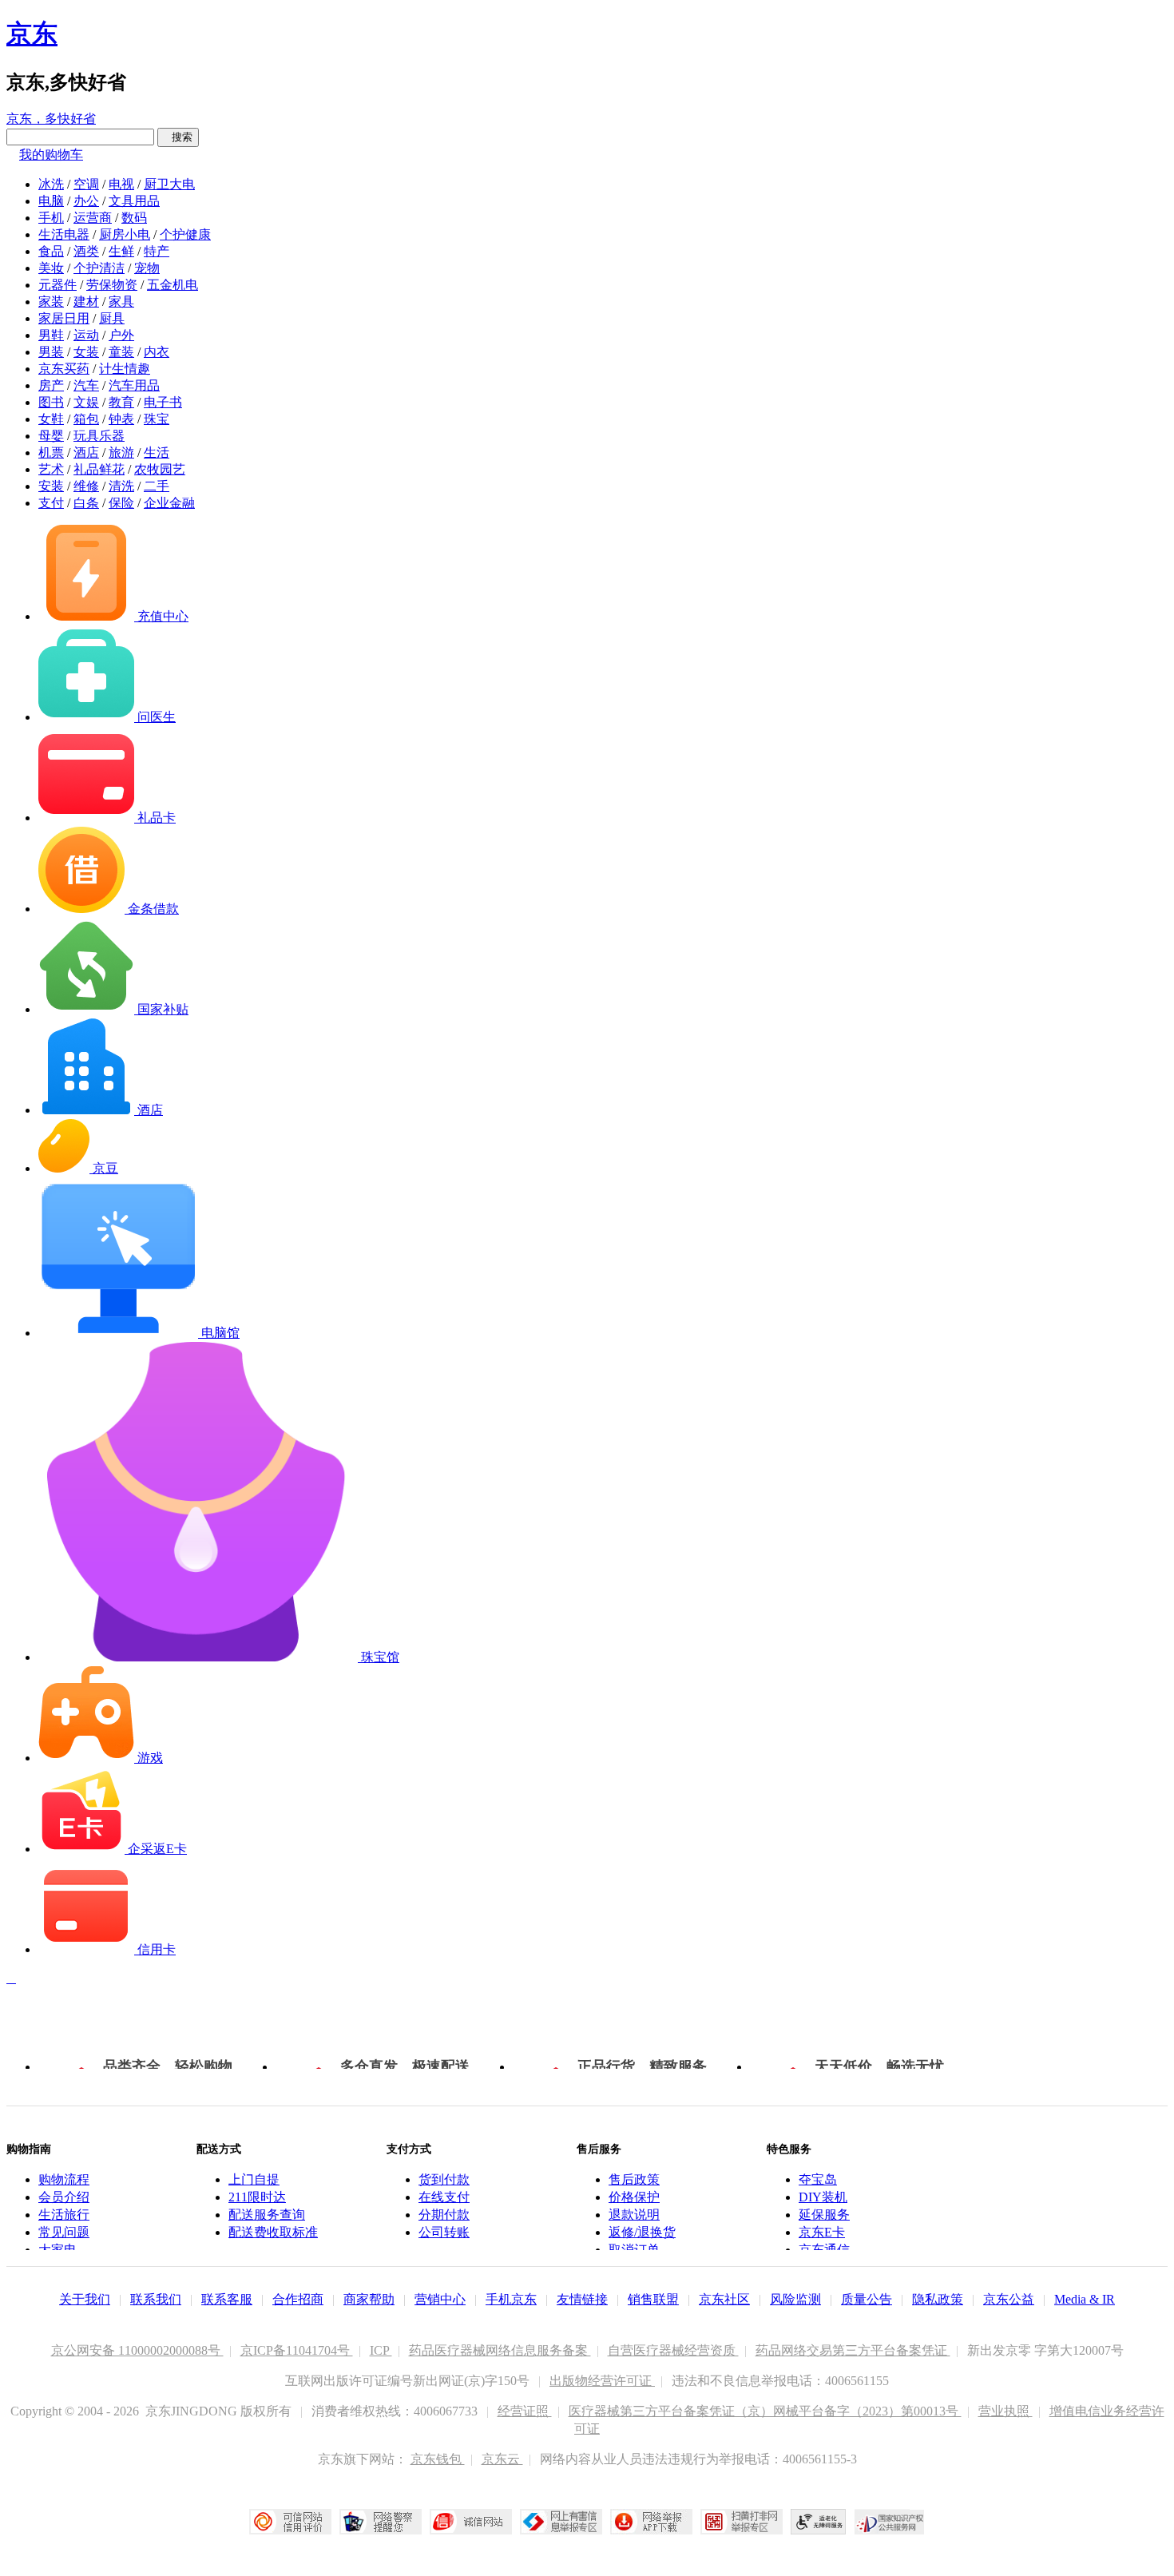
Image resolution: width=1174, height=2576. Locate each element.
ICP (381, 2350)
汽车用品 (134, 385)
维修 (86, 486)
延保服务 (824, 2215)
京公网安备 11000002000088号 (137, 2350)
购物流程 (64, 2179)
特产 (157, 251)
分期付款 (444, 2215)
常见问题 (64, 2232)
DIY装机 (823, 2197)
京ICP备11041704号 (297, 2350)
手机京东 (511, 2299)
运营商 (93, 218)
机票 (51, 452)
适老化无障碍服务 (819, 2522)
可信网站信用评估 (290, 2522)
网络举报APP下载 (651, 2522)
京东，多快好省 (51, 119)
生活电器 (64, 234)
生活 (157, 452)
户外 (121, 335)
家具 (121, 302)
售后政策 (634, 2179)
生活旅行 (64, 2215)
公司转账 (444, 2232)
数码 (134, 218)
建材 (86, 302)
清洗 (121, 486)
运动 (86, 335)
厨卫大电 (169, 184)
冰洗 (51, 184)
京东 (32, 34)
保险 (121, 503)
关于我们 (85, 2299)
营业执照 (1005, 2411)
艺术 (51, 469)
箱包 (86, 419)
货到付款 (444, 2179)
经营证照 (525, 2411)
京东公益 (1009, 2299)
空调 (86, 184)
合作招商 (298, 2299)
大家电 (58, 2250)
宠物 (147, 268)
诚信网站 (471, 2522)
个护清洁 (99, 268)
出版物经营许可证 (602, 2381)
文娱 (86, 402)
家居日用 (64, 318)
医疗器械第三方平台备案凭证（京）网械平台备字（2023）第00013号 (765, 2411)
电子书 (163, 402)
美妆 (51, 268)
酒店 (86, 452)
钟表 (121, 419)
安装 (51, 486)
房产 (51, 385)
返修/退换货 (642, 2232)
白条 (86, 503)
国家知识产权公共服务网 (890, 2522)
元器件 (58, 285)
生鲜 (121, 251)
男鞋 (51, 335)
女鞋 (51, 419)
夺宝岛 (818, 2179)
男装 (51, 352)
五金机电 (173, 285)
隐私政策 (938, 2299)
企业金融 (169, 503)
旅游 (121, 452)
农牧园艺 (160, 469)
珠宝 (157, 419)
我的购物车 (51, 155)
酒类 (86, 251)
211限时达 (257, 2197)
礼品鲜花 (99, 469)
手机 (51, 218)
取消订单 (634, 2250)
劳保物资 (112, 285)
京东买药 (64, 369)
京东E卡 (822, 2232)
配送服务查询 (267, 2215)
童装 (121, 352)
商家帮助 (369, 2299)
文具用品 (134, 201)
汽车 (86, 385)
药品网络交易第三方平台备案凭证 (853, 2350)
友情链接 (582, 2299)
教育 (121, 402)
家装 (51, 302)
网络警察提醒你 (381, 2522)
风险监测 (795, 2299)
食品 (51, 251)
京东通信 (824, 2250)
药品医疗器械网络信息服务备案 (500, 2350)
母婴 (51, 436)
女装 (86, 352)
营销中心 (440, 2299)
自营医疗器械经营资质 (673, 2350)
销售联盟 (653, 2299)
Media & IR (1085, 2299)
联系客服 (227, 2299)
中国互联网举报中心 (561, 2522)
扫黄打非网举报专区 (742, 2522)
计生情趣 (125, 369)
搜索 (178, 137)
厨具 (112, 318)
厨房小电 (125, 234)
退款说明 (634, 2215)
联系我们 (156, 2299)
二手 (157, 486)
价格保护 (634, 2197)
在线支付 (444, 2197)
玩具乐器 (99, 436)
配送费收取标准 (273, 2232)
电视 (121, 184)
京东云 (502, 2459)
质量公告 (867, 2299)
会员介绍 (64, 2197)
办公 (86, 201)
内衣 (157, 352)
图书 (51, 402)
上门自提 (254, 2179)
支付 (51, 503)
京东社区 (724, 2299)
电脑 (51, 201)
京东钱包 (438, 2459)
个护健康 (185, 234)
